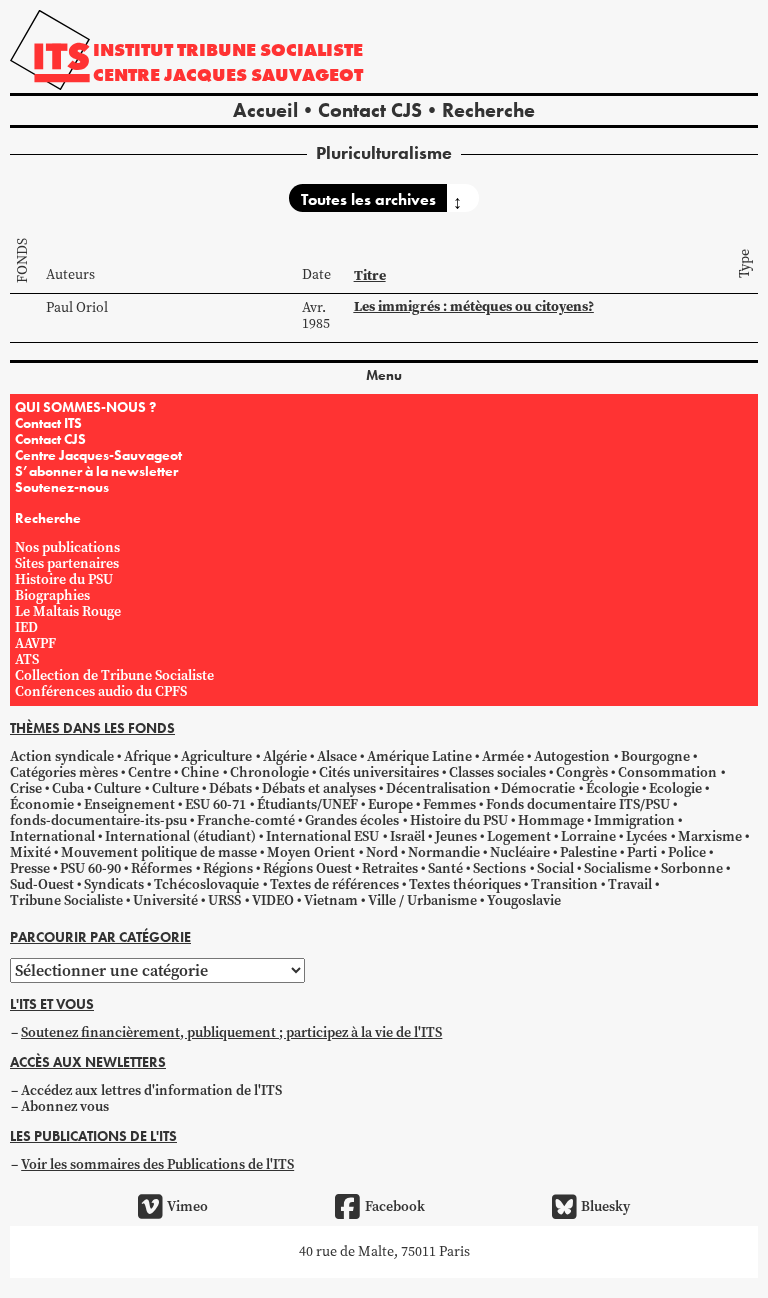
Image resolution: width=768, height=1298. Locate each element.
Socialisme (617, 868)
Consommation (667, 772)
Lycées (646, 836)
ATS (27, 659)
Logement (519, 836)
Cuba (68, 788)
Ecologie (675, 788)
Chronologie (269, 772)
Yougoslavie (524, 900)
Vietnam (331, 900)
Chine (200, 772)
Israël (407, 836)
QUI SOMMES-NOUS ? (85, 407)
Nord (382, 852)
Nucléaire (520, 852)
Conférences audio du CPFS (101, 691)
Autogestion (572, 756)
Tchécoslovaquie (206, 884)
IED (26, 627)
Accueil (265, 110)
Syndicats (114, 884)
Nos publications (67, 547)
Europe (390, 804)
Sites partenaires (67, 563)
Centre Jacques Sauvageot (228, 74)
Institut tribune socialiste (228, 49)
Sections (499, 868)
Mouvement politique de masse (159, 852)
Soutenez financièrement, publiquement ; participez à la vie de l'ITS (231, 1032)
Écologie (612, 788)
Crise (26, 788)
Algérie (285, 756)
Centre (149, 772)
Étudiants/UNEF (307, 804)
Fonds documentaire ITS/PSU (578, 804)
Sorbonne (692, 868)
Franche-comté (246, 820)
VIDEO (273, 900)
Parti (642, 852)
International (52, 836)
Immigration (634, 820)
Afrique (147, 756)
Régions (228, 868)
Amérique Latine (419, 756)
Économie (42, 804)
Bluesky (605, 1206)
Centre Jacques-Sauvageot (98, 455)
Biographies (52, 595)
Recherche (488, 110)
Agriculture (216, 756)
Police (687, 852)
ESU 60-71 (215, 804)
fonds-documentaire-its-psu (98, 820)
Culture (117, 788)
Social (555, 868)
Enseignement (129, 804)
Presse (30, 868)
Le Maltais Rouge (68, 611)
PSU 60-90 (90, 868)
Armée (503, 756)
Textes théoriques (465, 884)
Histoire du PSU (64, 579)
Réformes (161, 868)
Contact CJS (370, 110)
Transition (564, 884)
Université (165, 900)
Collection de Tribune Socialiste (114, 675)
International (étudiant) (180, 836)
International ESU (322, 836)
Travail (630, 884)
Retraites (390, 868)
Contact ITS (48, 423)
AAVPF (35, 643)
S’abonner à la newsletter (96, 471)
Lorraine (588, 836)
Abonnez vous (65, 1106)
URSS (224, 900)
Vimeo (187, 1206)
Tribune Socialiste (66, 900)
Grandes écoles (352, 820)
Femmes (449, 804)
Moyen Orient (311, 852)
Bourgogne (655, 756)
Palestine (588, 852)
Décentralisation (438, 788)
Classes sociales (497, 772)
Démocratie (538, 788)
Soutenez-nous (62, 487)
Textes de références (334, 884)
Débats (230, 788)
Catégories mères (64, 772)
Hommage (551, 820)
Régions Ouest (307, 868)
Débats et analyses (319, 788)
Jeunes (456, 836)
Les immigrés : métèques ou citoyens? (474, 306)
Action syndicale (62, 756)
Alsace (337, 756)
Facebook (394, 1206)
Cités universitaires (379, 772)
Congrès (582, 772)
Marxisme (710, 836)
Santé (445, 868)
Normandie (444, 852)
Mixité (30, 852)
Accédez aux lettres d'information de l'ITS (151, 1090)
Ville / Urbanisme (422, 900)
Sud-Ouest (42, 884)
